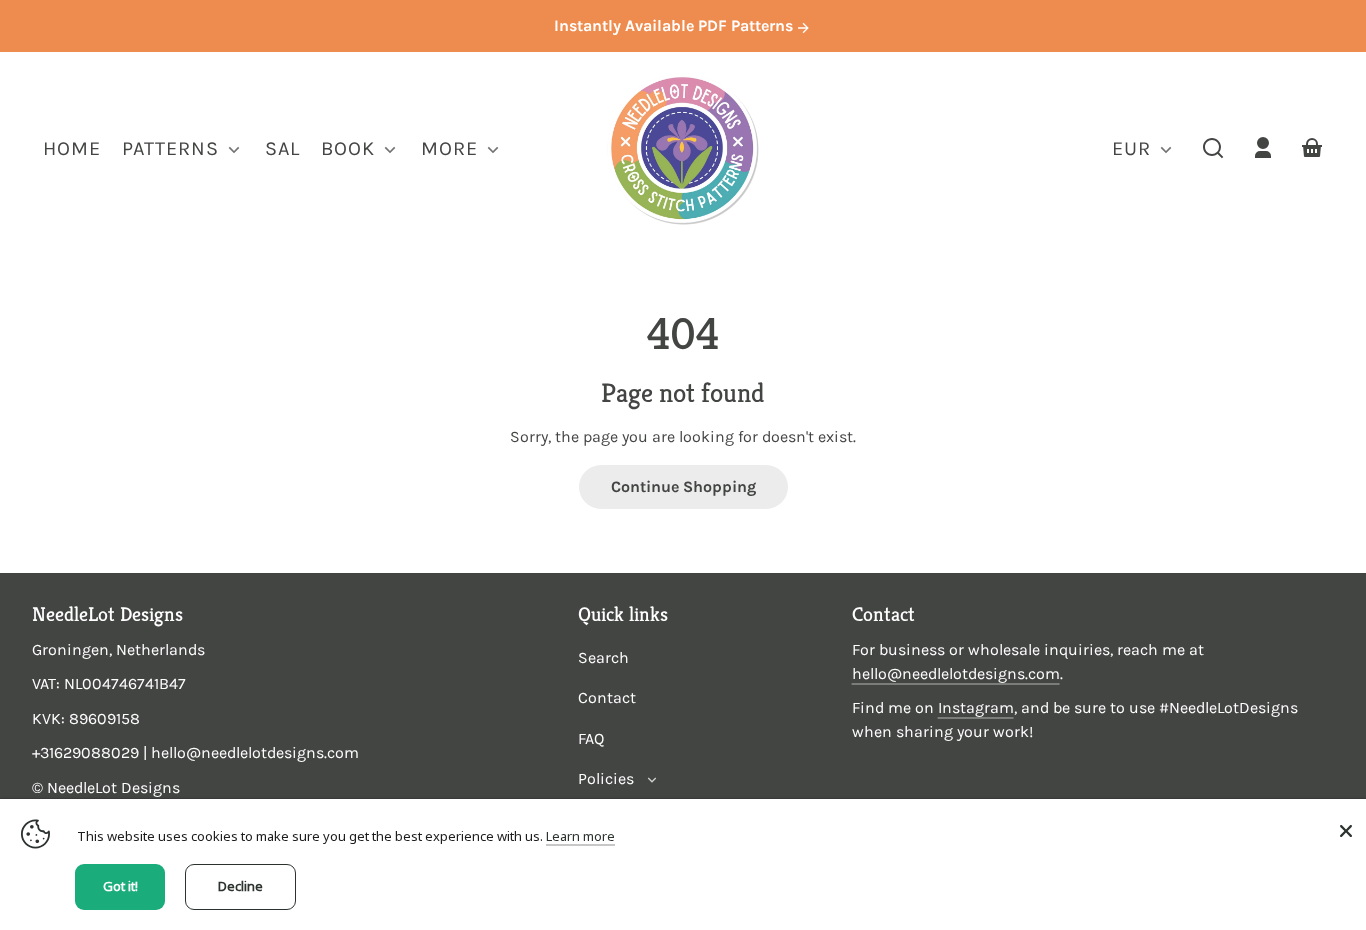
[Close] (1346, 831)
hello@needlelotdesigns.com (956, 673)
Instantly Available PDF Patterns (675, 25)
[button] (1213, 148)
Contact (607, 697)
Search (603, 657)
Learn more (580, 836)
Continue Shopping (683, 486)
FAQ (591, 738)
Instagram (976, 707)
